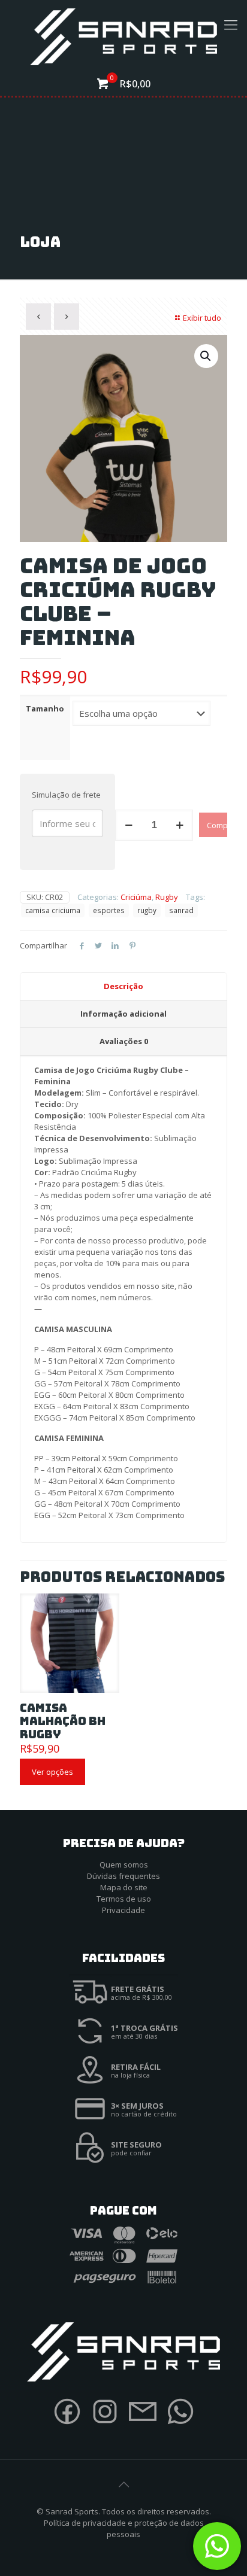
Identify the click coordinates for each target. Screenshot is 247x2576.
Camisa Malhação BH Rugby (63, 1721)
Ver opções (52, 1772)
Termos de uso (124, 1899)
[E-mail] (143, 2426)
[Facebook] (67, 2426)
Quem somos (124, 1865)
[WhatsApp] (180, 2426)
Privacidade (123, 1910)
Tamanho (45, 708)
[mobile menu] (231, 24)
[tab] (123, 987)
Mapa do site (124, 1887)
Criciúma (136, 897)
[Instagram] (105, 2426)
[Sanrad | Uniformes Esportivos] (123, 36)
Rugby (167, 897)
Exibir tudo (202, 318)
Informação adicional (123, 1014)
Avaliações (124, 1041)
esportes (109, 910)
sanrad (181, 910)
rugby (147, 910)
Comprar (217, 825)
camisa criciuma (53, 910)
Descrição (123, 986)
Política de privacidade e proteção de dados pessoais (124, 2528)
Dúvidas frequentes (123, 1876)
